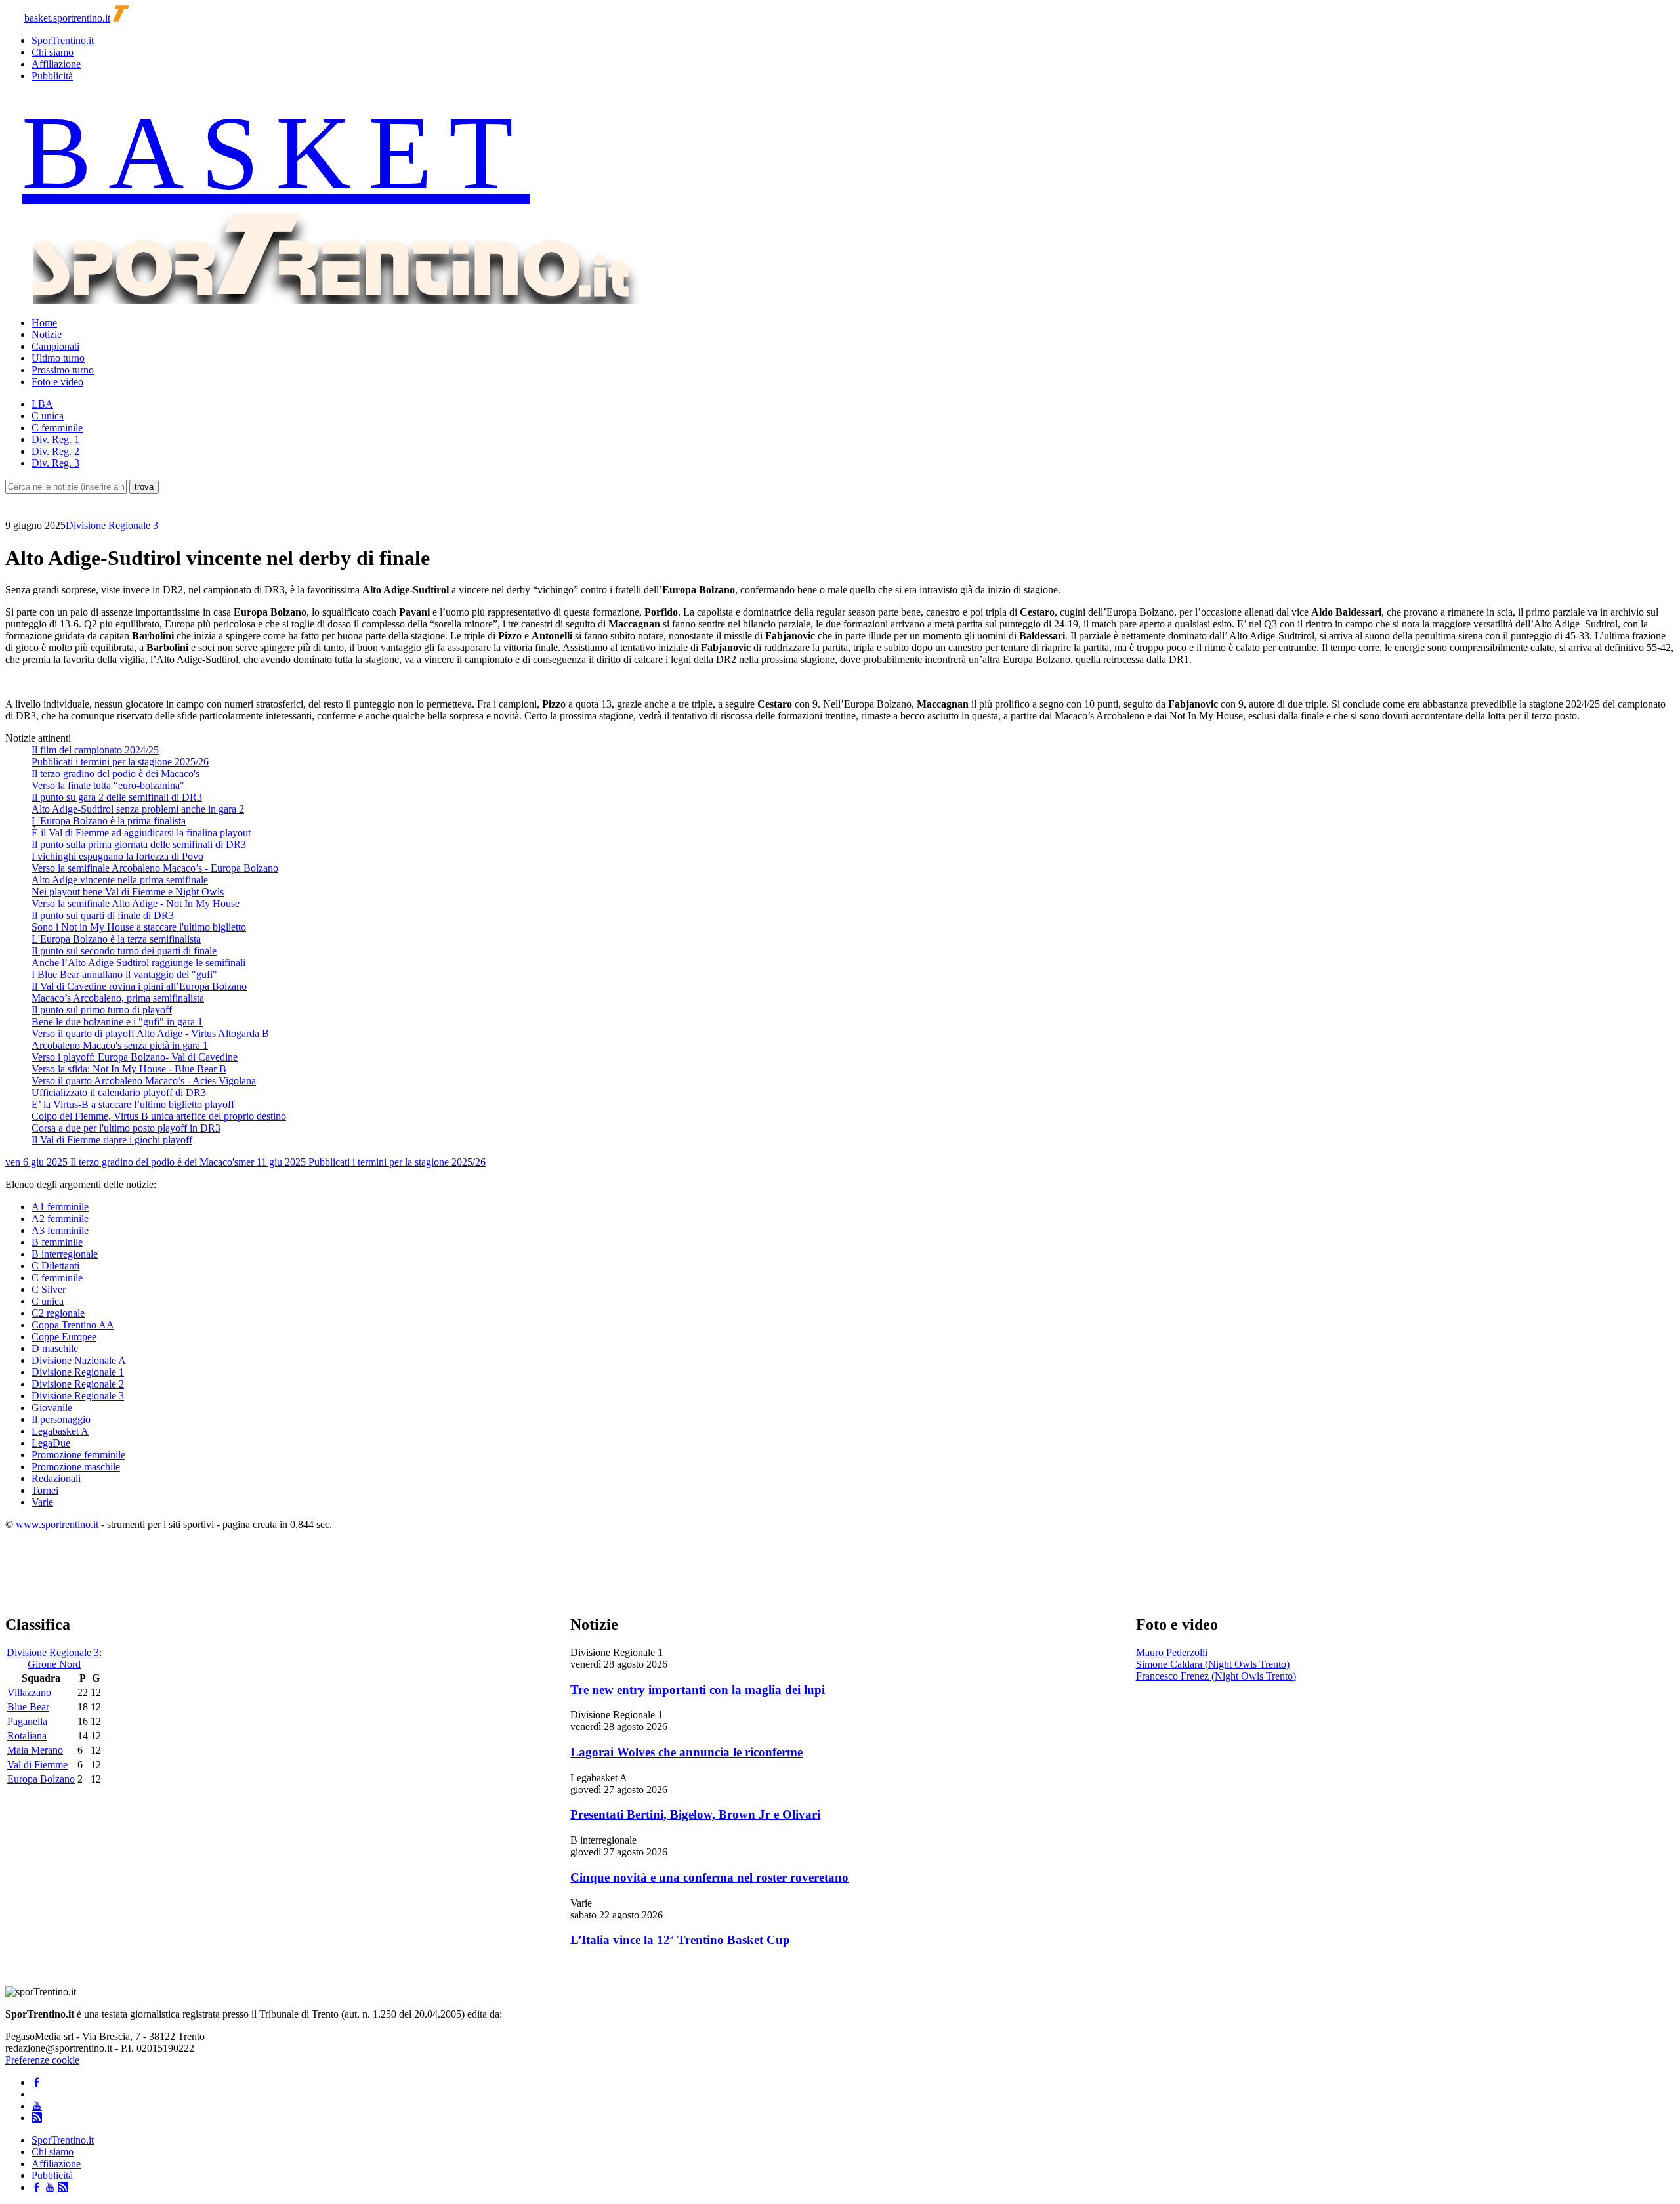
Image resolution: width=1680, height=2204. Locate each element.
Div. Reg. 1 (55, 439)
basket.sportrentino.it (67, 18)
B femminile (57, 1242)
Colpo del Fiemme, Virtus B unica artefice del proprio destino (159, 1116)
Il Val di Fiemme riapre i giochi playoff (112, 1140)
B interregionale (65, 1254)
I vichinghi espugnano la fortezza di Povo (117, 856)
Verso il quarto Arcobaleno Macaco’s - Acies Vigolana (144, 1081)
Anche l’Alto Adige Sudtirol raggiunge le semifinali (138, 963)
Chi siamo (52, 52)
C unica (48, 416)
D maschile (55, 1348)
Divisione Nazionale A (79, 1360)
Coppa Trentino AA (73, 1325)
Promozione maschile (76, 1467)
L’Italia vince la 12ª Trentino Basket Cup (680, 1940)
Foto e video (57, 382)
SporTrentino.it (63, 40)
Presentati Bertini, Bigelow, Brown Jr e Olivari (695, 1814)
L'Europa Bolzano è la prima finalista (109, 821)
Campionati (55, 346)
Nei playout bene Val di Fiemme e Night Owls (128, 892)
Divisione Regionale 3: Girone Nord (54, 1658)
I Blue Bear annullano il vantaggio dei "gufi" (124, 974)
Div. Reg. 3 (55, 463)
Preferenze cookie (42, 2060)
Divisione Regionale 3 (112, 525)
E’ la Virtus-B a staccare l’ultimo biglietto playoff (133, 1104)
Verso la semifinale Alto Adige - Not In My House (136, 903)
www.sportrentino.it (57, 1524)
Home (44, 323)
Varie (42, 1502)
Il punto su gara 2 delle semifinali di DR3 (117, 797)
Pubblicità (52, 76)
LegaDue (51, 1443)
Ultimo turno (58, 358)
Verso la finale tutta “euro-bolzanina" (108, 785)
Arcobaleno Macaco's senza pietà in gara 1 (120, 1045)
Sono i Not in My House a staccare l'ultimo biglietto (139, 927)
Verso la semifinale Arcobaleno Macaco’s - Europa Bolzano (155, 868)
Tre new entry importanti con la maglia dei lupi (698, 1690)
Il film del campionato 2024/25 (95, 750)
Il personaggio (61, 1419)
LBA (42, 404)
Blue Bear (28, 1707)
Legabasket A (60, 1431)
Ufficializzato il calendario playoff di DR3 (119, 1092)
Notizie (47, 334)
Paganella (27, 1721)
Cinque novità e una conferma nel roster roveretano (709, 1877)
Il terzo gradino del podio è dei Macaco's (115, 774)
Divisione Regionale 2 (78, 1384)
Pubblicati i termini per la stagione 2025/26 (120, 762)
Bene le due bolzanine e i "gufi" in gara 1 (117, 1022)
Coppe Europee (64, 1337)
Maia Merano (35, 1750)
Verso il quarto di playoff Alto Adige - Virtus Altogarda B (150, 1033)
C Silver (49, 1289)
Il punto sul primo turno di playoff (102, 1010)
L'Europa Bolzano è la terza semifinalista (116, 939)
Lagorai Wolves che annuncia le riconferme (686, 1752)
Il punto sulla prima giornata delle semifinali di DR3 (139, 844)
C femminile (57, 428)
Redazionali (56, 1478)
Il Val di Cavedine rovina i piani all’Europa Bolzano (139, 986)
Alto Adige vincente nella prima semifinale (120, 880)
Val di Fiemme (37, 1765)
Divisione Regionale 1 (78, 1372)
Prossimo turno (63, 370)
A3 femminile (60, 1230)
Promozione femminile (78, 1455)
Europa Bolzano (41, 1779)
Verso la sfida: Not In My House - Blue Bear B (129, 1069)
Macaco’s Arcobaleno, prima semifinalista (118, 998)
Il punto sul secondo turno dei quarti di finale (124, 951)
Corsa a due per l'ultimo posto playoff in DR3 (126, 1128)
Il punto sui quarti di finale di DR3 (103, 915)
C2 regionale (58, 1313)
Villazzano (29, 1692)
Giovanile (52, 1408)
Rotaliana (27, 1736)
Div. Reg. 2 (55, 451)
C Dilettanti (55, 1266)
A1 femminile (60, 1207)
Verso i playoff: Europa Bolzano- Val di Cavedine (135, 1057)
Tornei (45, 1490)
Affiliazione (56, 64)
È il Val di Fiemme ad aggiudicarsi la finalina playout (141, 833)
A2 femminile (60, 1219)
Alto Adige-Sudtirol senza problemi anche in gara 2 (138, 809)
